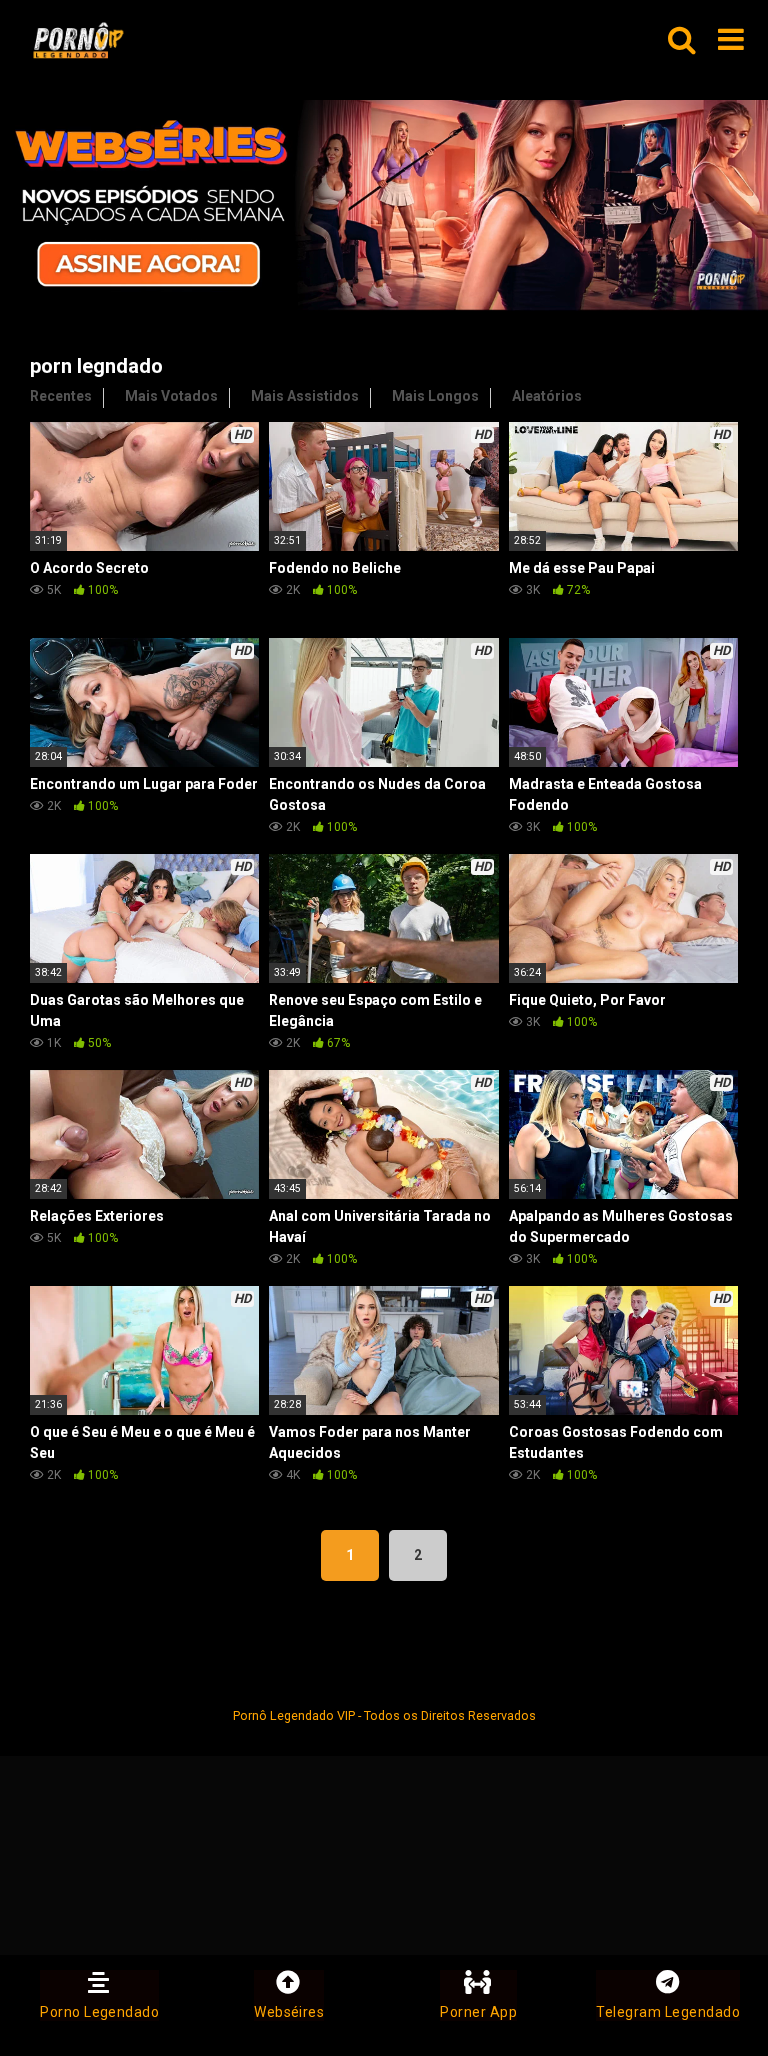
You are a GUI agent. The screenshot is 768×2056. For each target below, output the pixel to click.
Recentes (61, 396)
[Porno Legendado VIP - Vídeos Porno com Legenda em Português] (78, 40)
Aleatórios (547, 396)
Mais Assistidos (305, 396)
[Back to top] (701, 1995)
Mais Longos (435, 396)
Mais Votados (171, 396)
